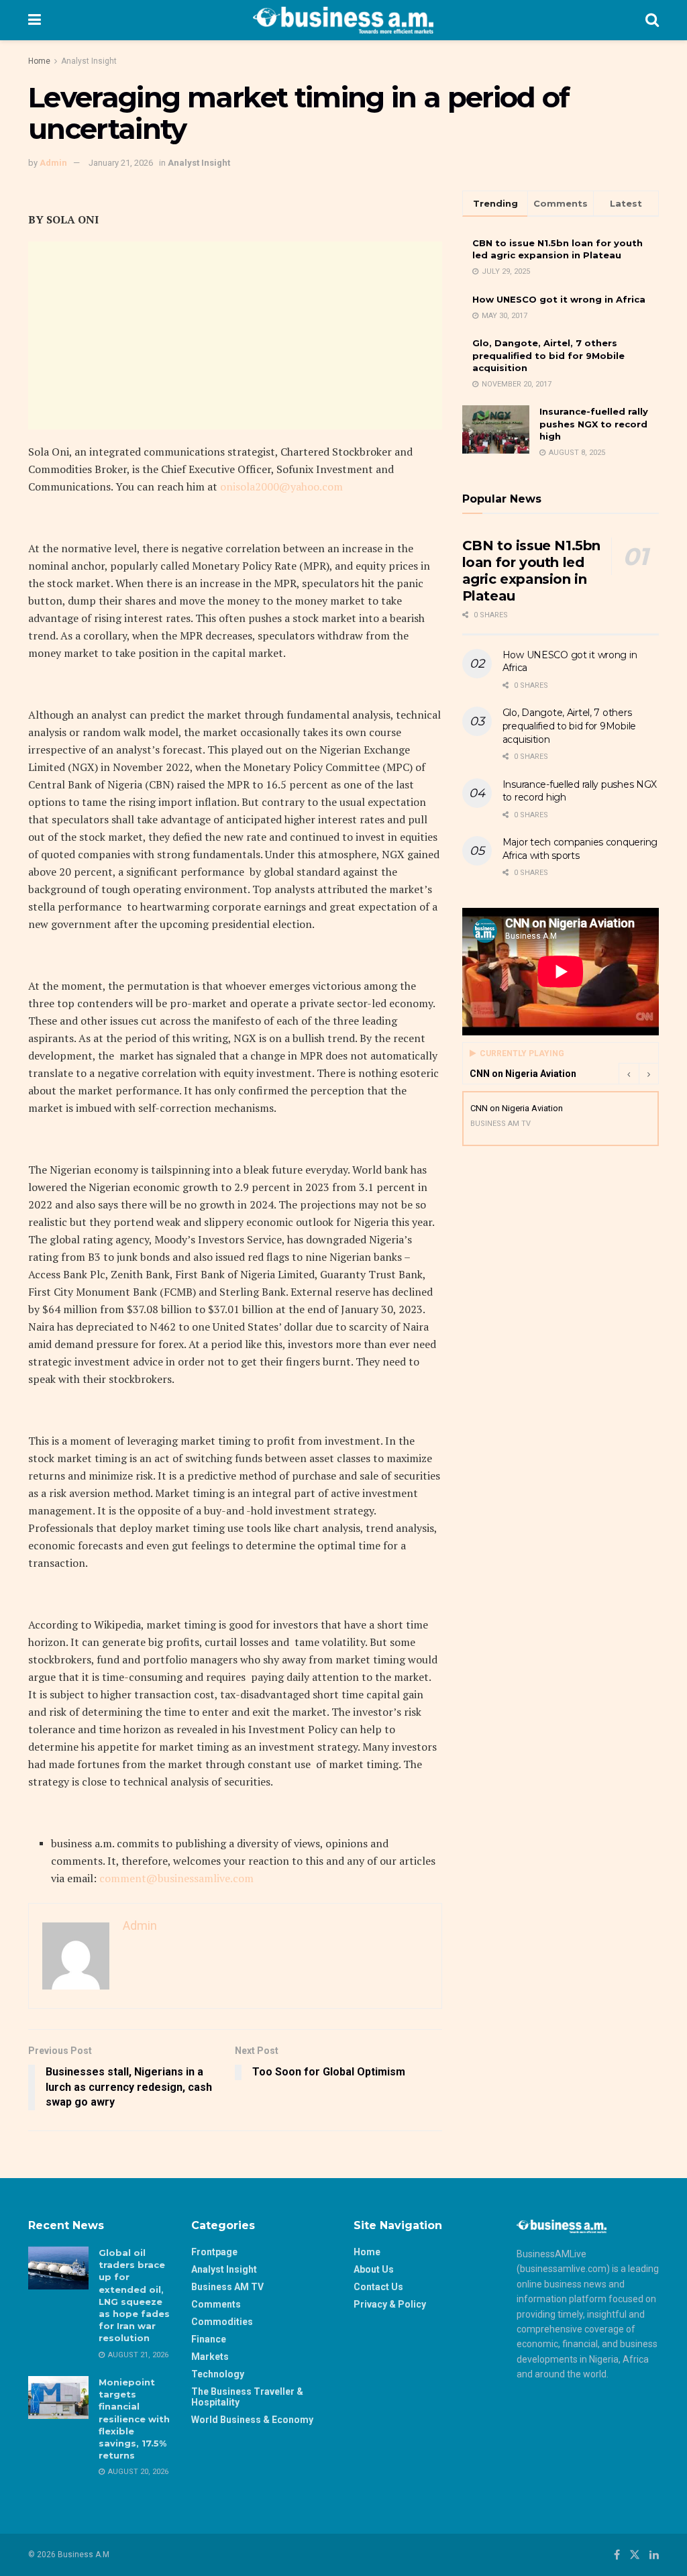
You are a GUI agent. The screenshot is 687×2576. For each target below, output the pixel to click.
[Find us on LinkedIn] (654, 2555)
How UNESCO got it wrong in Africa (559, 299)
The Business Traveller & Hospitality (247, 2397)
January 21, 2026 (121, 163)
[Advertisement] (235, 336)
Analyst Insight (89, 61)
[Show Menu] (35, 20)
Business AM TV (227, 2287)
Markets (210, 2357)
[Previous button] (629, 1074)
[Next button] (649, 1074)
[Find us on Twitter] (635, 2555)
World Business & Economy (252, 2420)
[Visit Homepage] (343, 20)
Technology (218, 2374)
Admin (53, 163)
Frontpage (214, 2252)
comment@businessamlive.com (176, 1878)
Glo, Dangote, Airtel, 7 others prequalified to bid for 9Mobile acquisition (548, 355)
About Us (374, 2269)
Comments (216, 2304)
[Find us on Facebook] (617, 2555)
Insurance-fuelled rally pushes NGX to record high (594, 423)
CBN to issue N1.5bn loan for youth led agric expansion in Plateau (531, 571)
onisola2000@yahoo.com (281, 486)
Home (39, 61)
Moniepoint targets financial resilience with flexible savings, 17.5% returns (134, 2419)
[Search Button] (652, 20)
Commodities (222, 2322)
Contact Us (378, 2287)
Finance (209, 2339)
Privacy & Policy (390, 2304)
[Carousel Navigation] (639, 1074)
